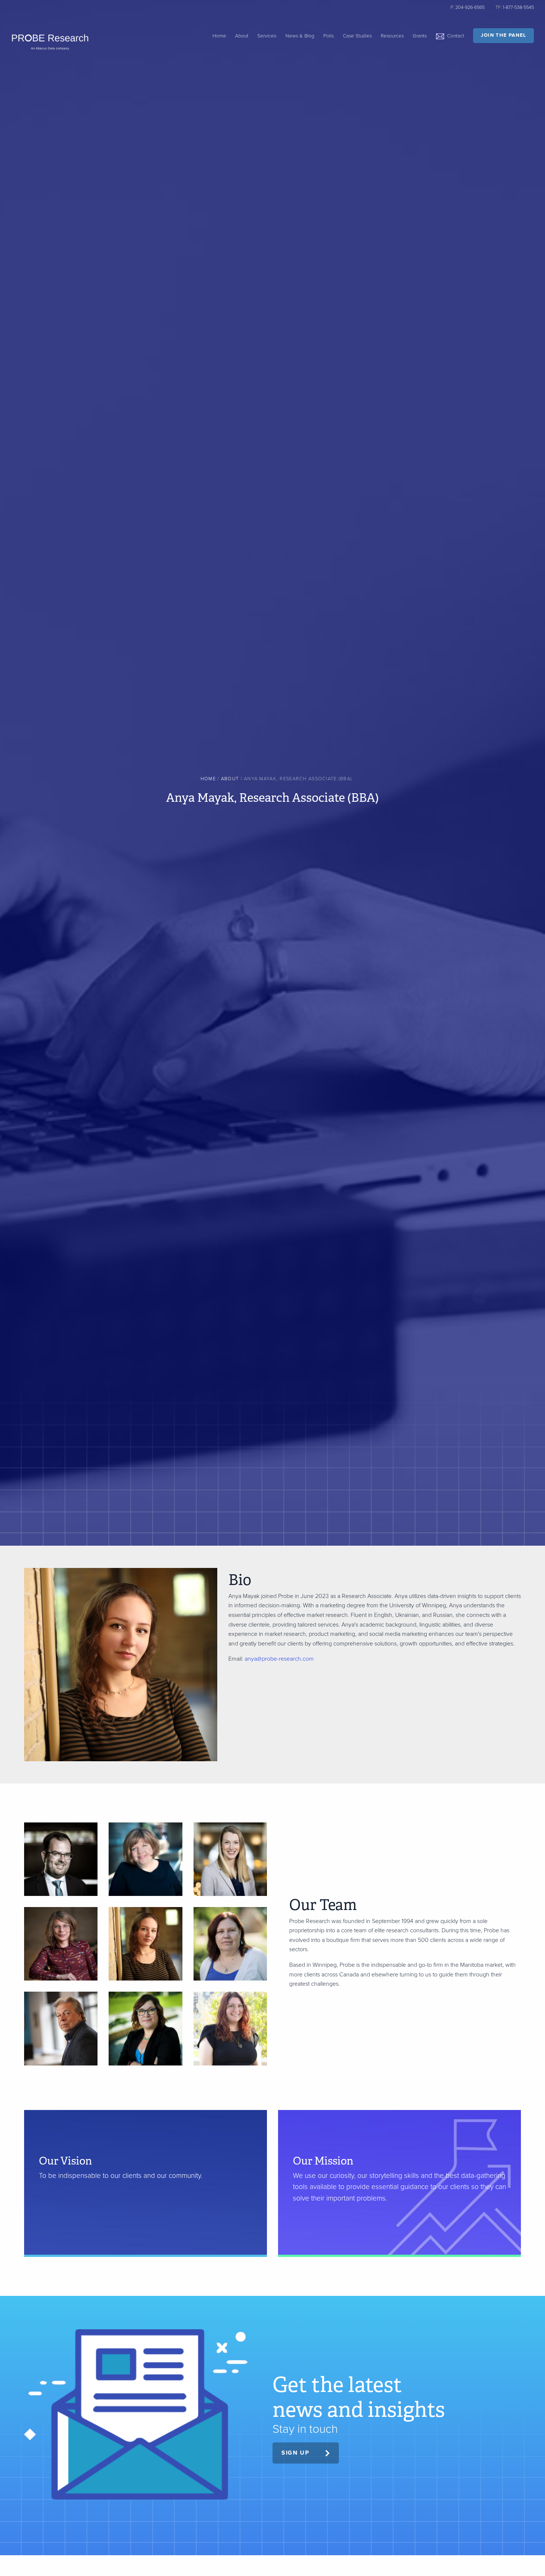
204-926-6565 (470, 7)
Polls (328, 36)
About (242, 36)
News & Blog (300, 36)
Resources (392, 36)
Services (267, 36)
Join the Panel (504, 35)
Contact (456, 36)
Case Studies (357, 36)
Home (219, 36)
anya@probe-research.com (279, 1659)
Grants (420, 36)
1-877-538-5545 (518, 7)
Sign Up (295, 2453)
